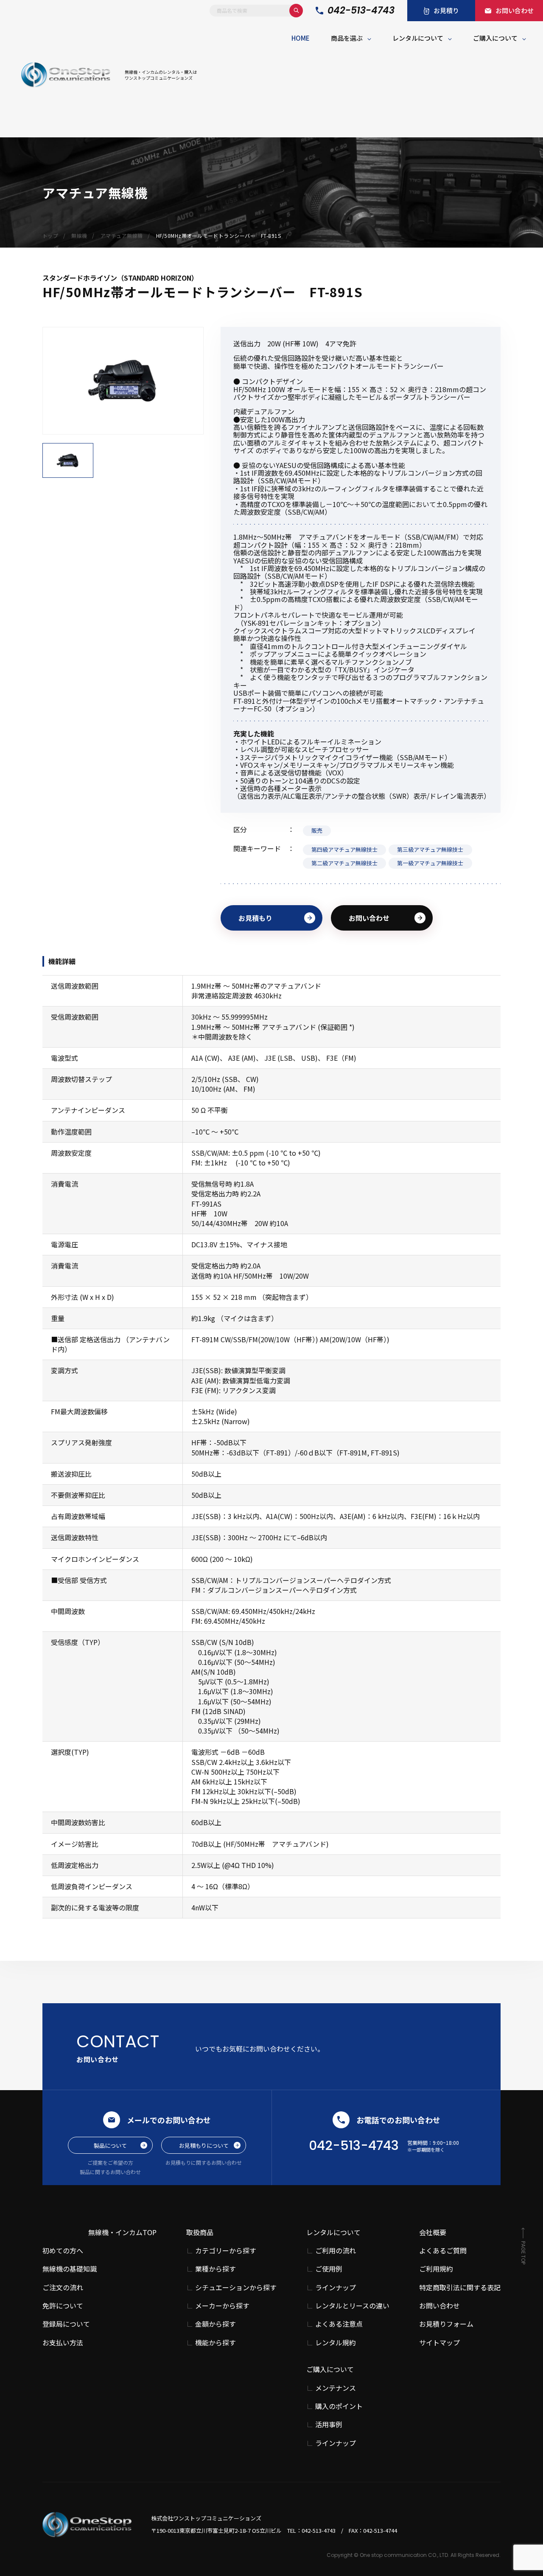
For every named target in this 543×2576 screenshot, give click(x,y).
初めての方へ (63, 2250)
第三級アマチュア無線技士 (430, 849)
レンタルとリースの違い (352, 2306)
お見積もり (255, 918)
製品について (110, 2145)
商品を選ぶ (347, 38)
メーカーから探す (222, 2306)
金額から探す (216, 2324)
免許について (63, 2306)
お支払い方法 (63, 2342)
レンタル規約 (336, 2343)
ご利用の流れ (336, 2251)
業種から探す (216, 2269)
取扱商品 (200, 2232)
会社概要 (433, 2232)
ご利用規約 (436, 2269)
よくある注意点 (339, 2324)
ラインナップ (336, 2287)
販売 (317, 830)
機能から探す (216, 2343)
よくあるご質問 (443, 2250)
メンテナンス (336, 2388)
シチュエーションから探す (236, 2287)
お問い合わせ (369, 918)
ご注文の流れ (63, 2287)
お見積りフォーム (446, 2324)
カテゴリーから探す (226, 2251)
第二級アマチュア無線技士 (344, 863)
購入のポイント (339, 2406)
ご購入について (495, 38)
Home (301, 38)
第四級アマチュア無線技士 (344, 849)
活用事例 (329, 2424)
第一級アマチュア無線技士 (430, 863)
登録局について (66, 2324)
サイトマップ (439, 2342)
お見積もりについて (204, 2145)
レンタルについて (418, 38)
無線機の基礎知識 (70, 2269)
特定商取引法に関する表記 (460, 2287)
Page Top (523, 2253)
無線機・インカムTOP (122, 2232)
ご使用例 (329, 2269)
